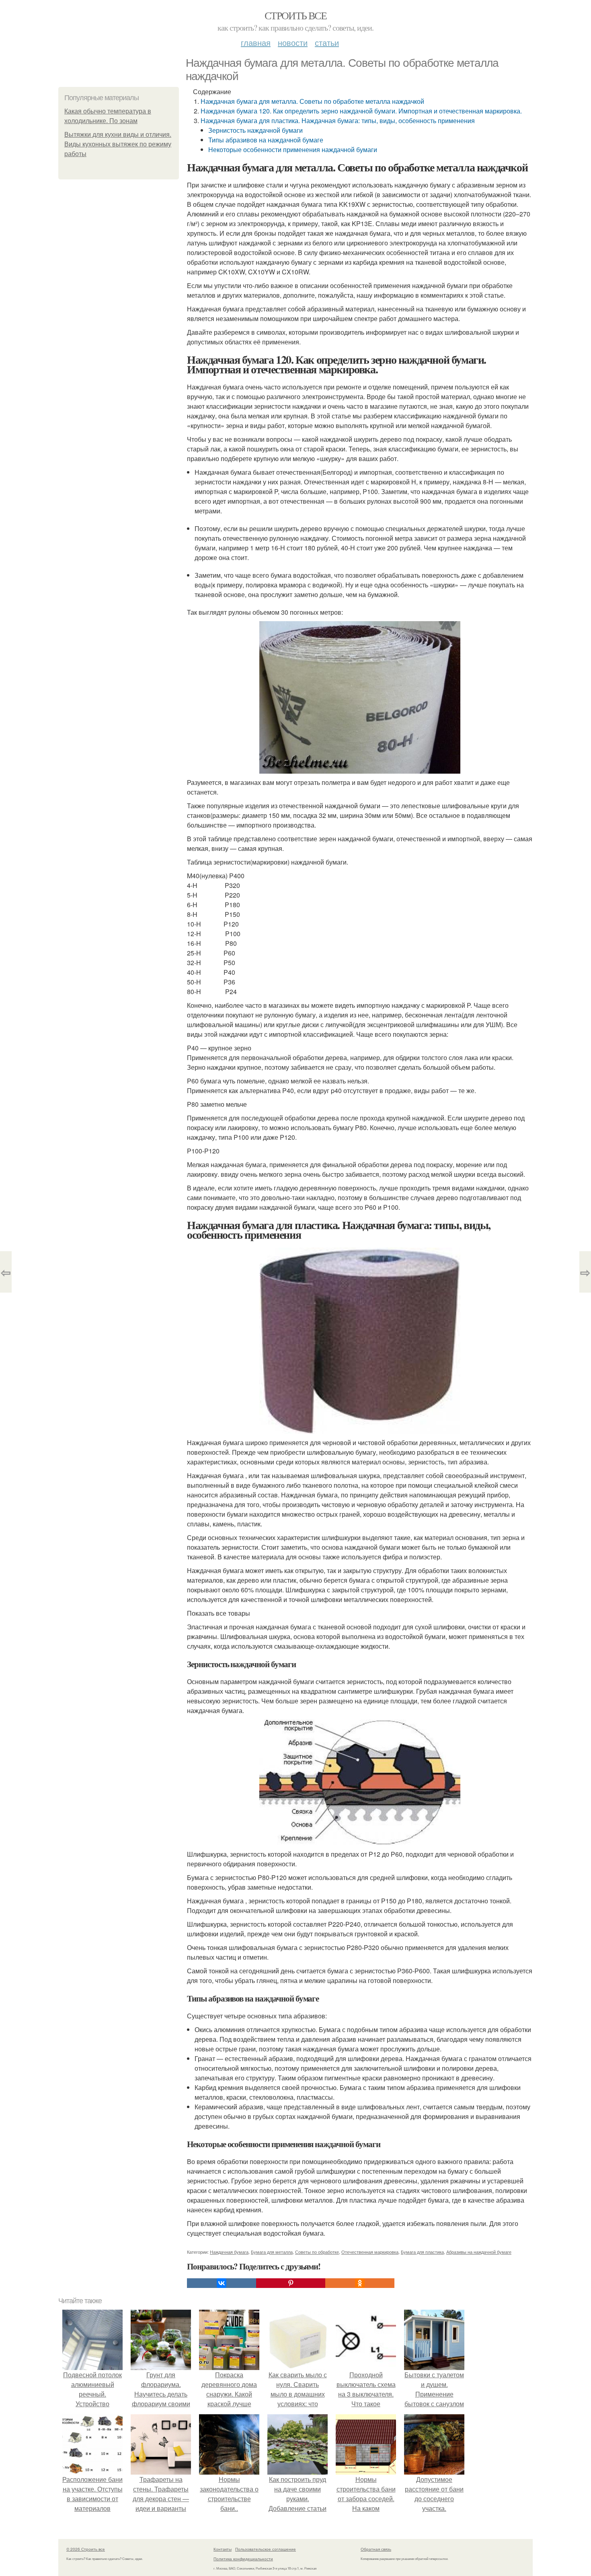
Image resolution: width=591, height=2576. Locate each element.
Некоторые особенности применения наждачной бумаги (293, 149)
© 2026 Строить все (86, 2549)
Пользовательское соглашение (266, 2549)
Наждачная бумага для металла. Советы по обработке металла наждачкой (312, 101)
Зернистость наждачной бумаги (255, 130)
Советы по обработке (317, 2252)
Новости (293, 42)
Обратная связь (376, 2549)
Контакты (223, 2549)
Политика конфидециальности (243, 2559)
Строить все (295, 15)
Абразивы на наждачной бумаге (479, 2252)
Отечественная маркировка (370, 2252)
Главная (256, 42)
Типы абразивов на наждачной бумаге (266, 140)
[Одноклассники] (360, 2283)
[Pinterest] (291, 2283)
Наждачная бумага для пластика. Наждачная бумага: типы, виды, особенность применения (338, 120)
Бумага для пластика (422, 2252)
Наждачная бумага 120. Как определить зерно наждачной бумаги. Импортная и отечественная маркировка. (361, 111)
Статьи (327, 42)
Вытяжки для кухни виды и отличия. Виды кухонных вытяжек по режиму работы (118, 144)
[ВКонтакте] (222, 2283)
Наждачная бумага (229, 2252)
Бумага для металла (272, 2252)
